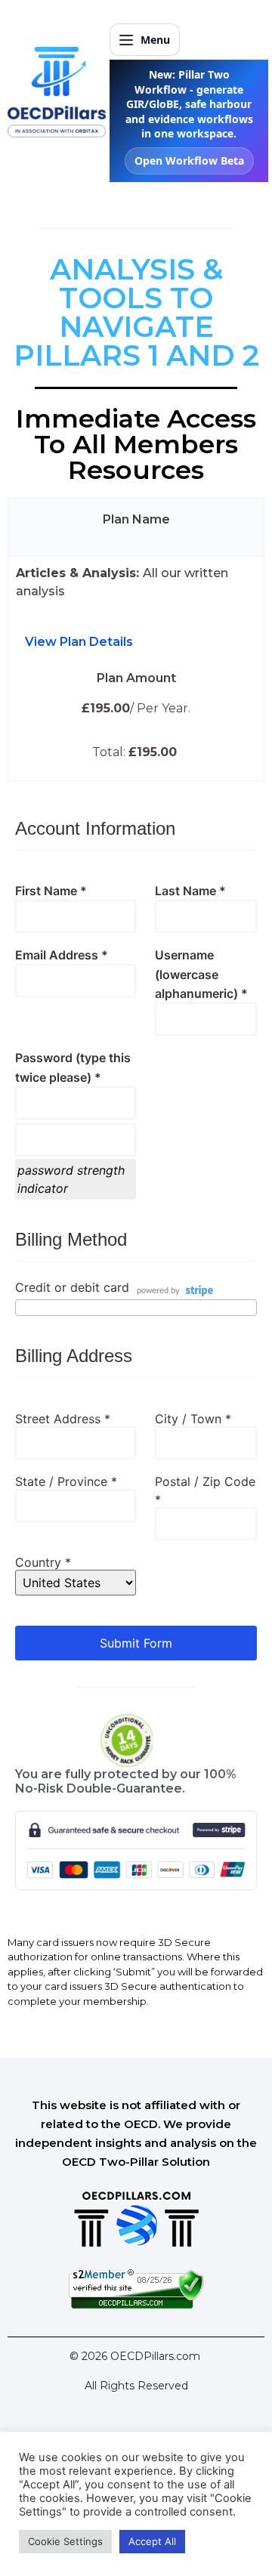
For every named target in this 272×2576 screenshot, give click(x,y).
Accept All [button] (152, 2541)
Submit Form (136, 1643)
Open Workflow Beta (189, 161)
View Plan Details (79, 642)
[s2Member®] (136, 2305)
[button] (136, 642)
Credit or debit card (72, 1288)
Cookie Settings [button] (65, 2541)
